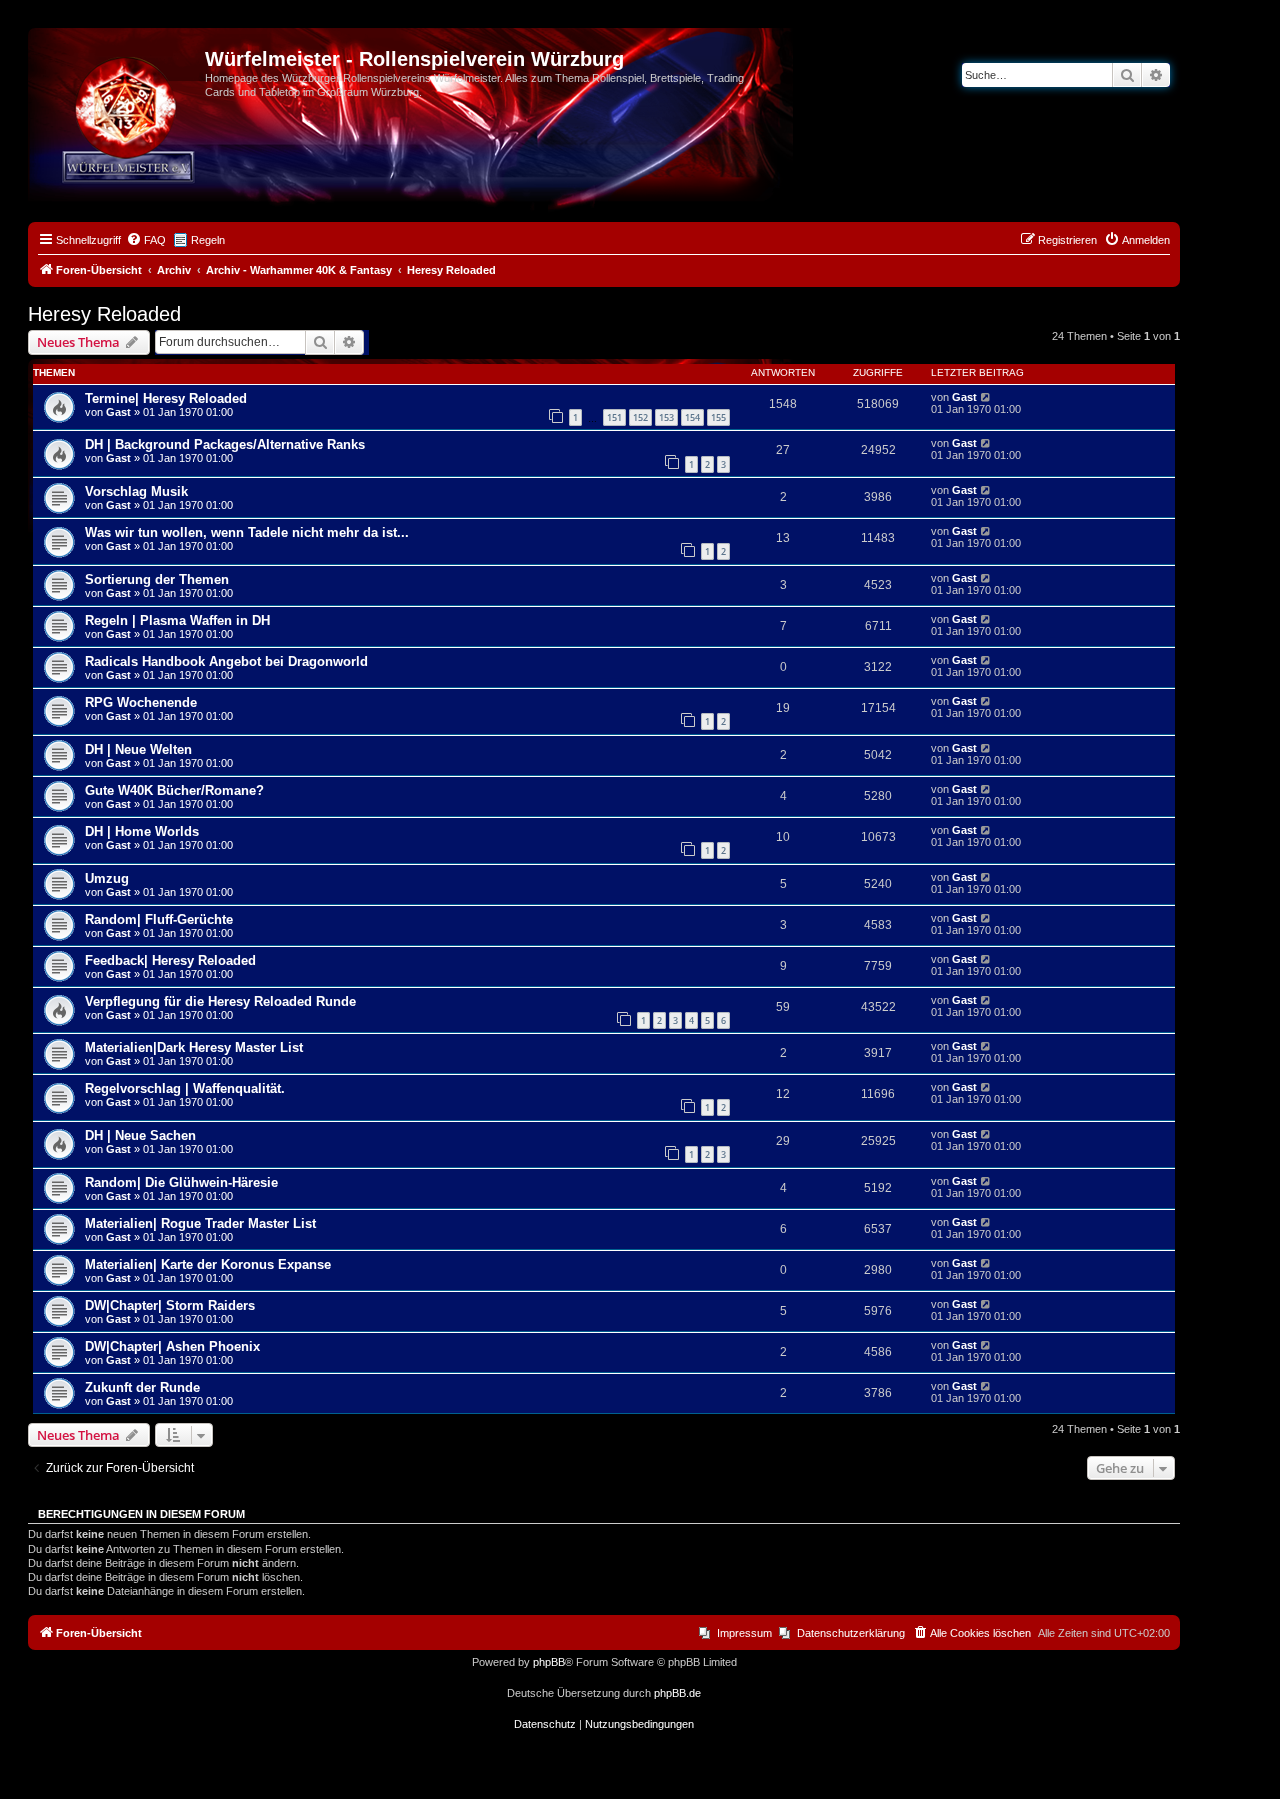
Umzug (107, 878)
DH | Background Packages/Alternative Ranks (225, 444)
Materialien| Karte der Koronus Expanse (208, 1264)
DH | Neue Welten (138, 749)
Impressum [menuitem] (744, 1633)
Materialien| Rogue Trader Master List (200, 1223)
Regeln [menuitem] (208, 240)
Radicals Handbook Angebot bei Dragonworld (226, 661)
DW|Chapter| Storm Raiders (170, 1305)
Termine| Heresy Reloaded (166, 398)
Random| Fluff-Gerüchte (159, 919)
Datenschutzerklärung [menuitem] (851, 1633)
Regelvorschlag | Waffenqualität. (185, 1088)
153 (666, 417)
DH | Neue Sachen (140, 1135)
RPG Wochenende (141, 702)
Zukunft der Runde (142, 1387)
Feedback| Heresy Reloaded (170, 960)
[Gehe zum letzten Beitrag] (986, 397)
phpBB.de (677, 1693)
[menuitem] (146, 240)
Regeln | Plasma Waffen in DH (177, 620)
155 (718, 417)
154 (692, 417)
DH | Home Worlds (142, 831)
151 (614, 417)
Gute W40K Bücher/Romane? (174, 790)
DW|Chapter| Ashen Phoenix (172, 1346)
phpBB (549, 1662)
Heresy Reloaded (104, 314)
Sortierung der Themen (157, 579)
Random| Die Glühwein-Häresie (181, 1182)
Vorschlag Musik (136, 491)
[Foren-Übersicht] (119, 65)
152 (640, 417)
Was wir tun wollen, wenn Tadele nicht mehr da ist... (247, 532)
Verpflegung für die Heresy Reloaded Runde (220, 1001)
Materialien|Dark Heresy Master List (194, 1047)
